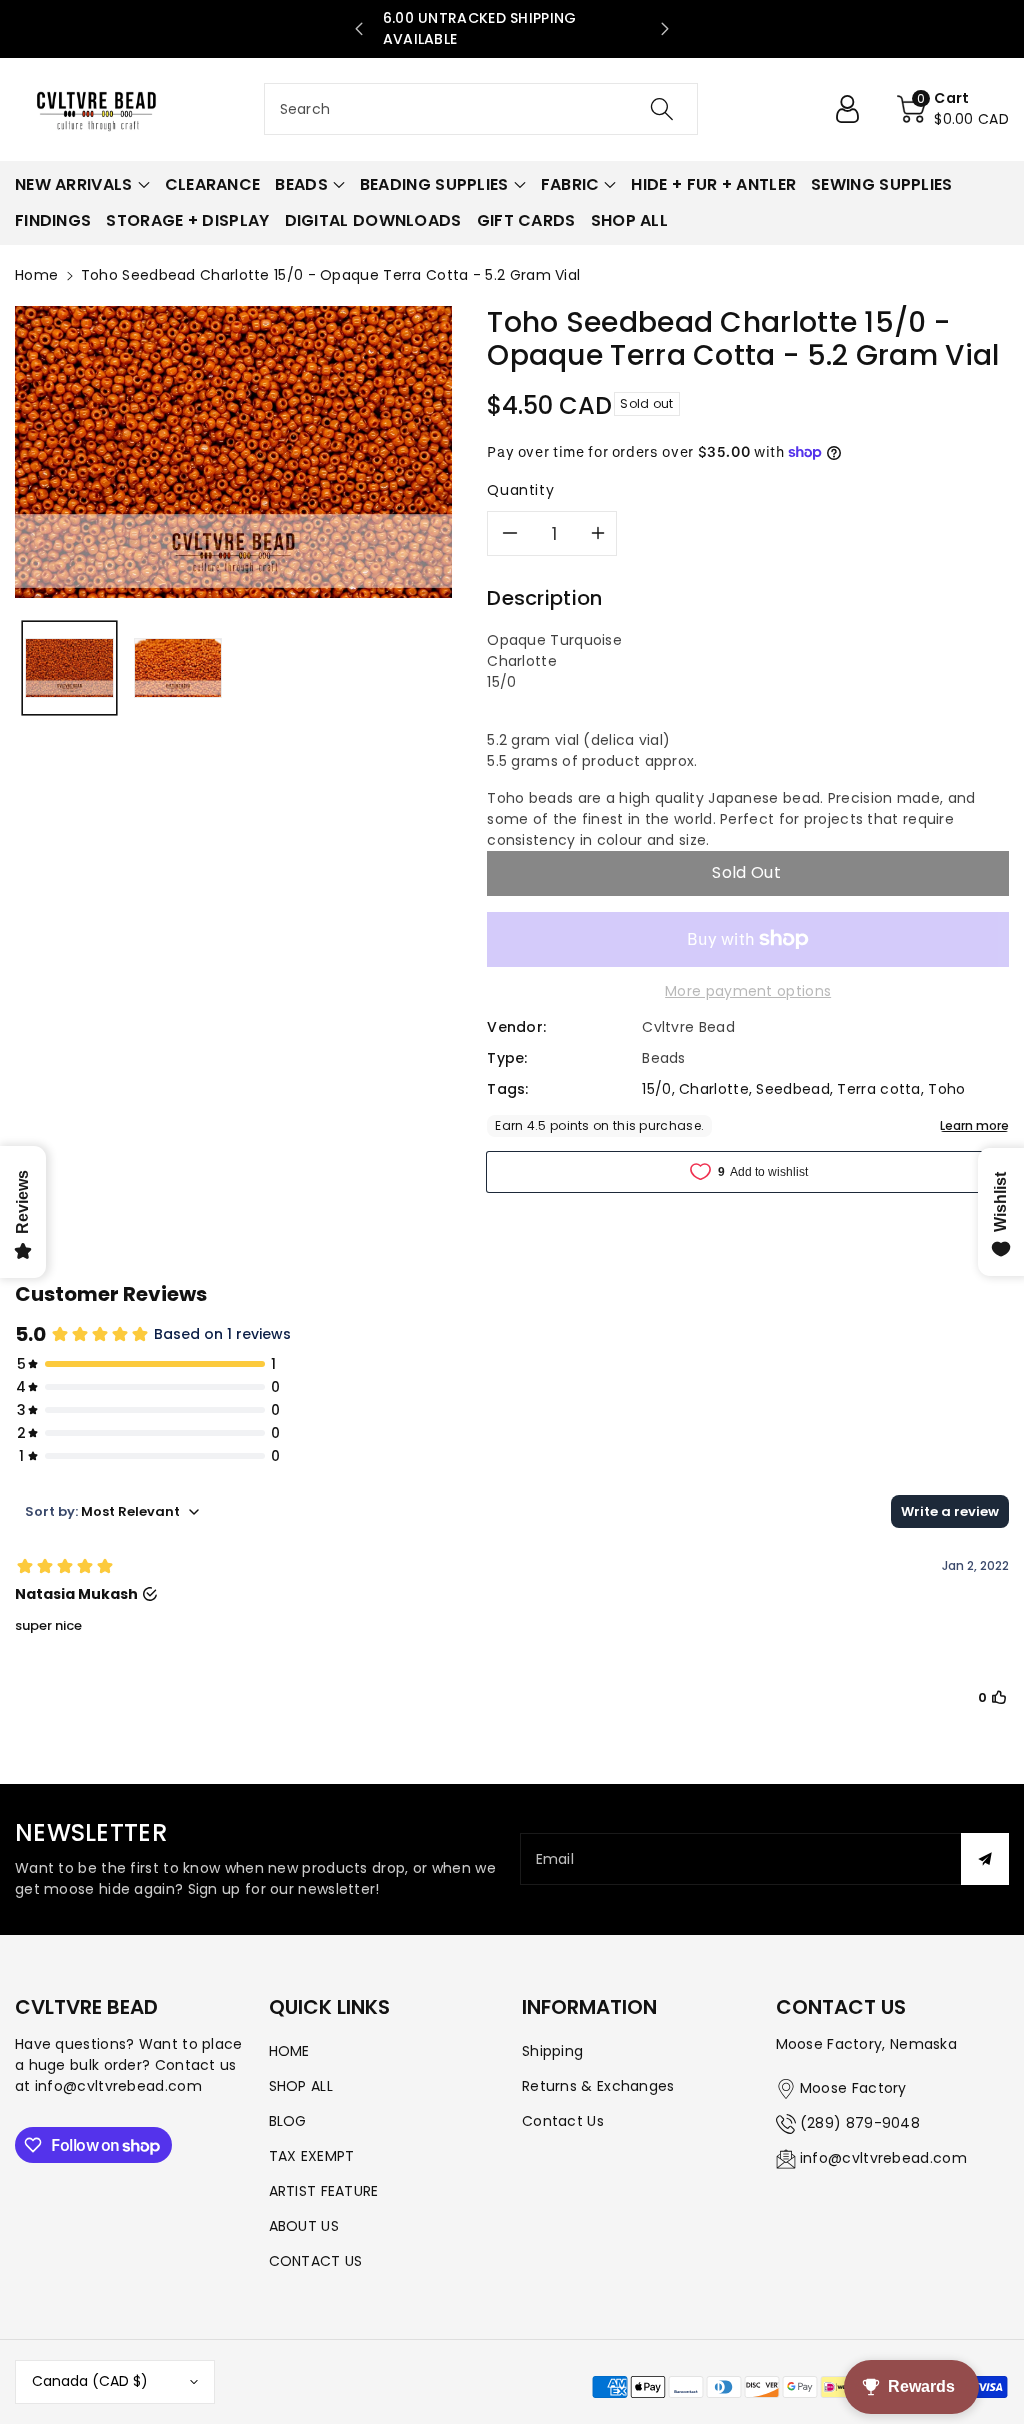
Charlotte (714, 1089)
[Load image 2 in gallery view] (178, 668)
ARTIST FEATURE (324, 2191)
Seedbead (792, 1089)
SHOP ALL (301, 2086)
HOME (289, 2051)
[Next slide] (665, 29)
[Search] (662, 109)
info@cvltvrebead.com (883, 2158)
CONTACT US (316, 2261)
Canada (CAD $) (90, 2381)
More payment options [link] (748, 991)
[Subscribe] (985, 1859)
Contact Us (563, 2121)
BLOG (288, 2121)
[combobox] (481, 109)
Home (36, 275)
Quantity (520, 490)
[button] (953, 109)
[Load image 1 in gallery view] (69, 668)
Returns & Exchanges (598, 2086)
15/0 (656, 1089)
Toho (946, 1089)
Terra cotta (878, 1089)
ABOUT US (304, 2226)
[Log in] (855, 109)
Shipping (552, 2051)
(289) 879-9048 (860, 2123)
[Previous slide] (359, 29)
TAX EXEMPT (312, 2156)
